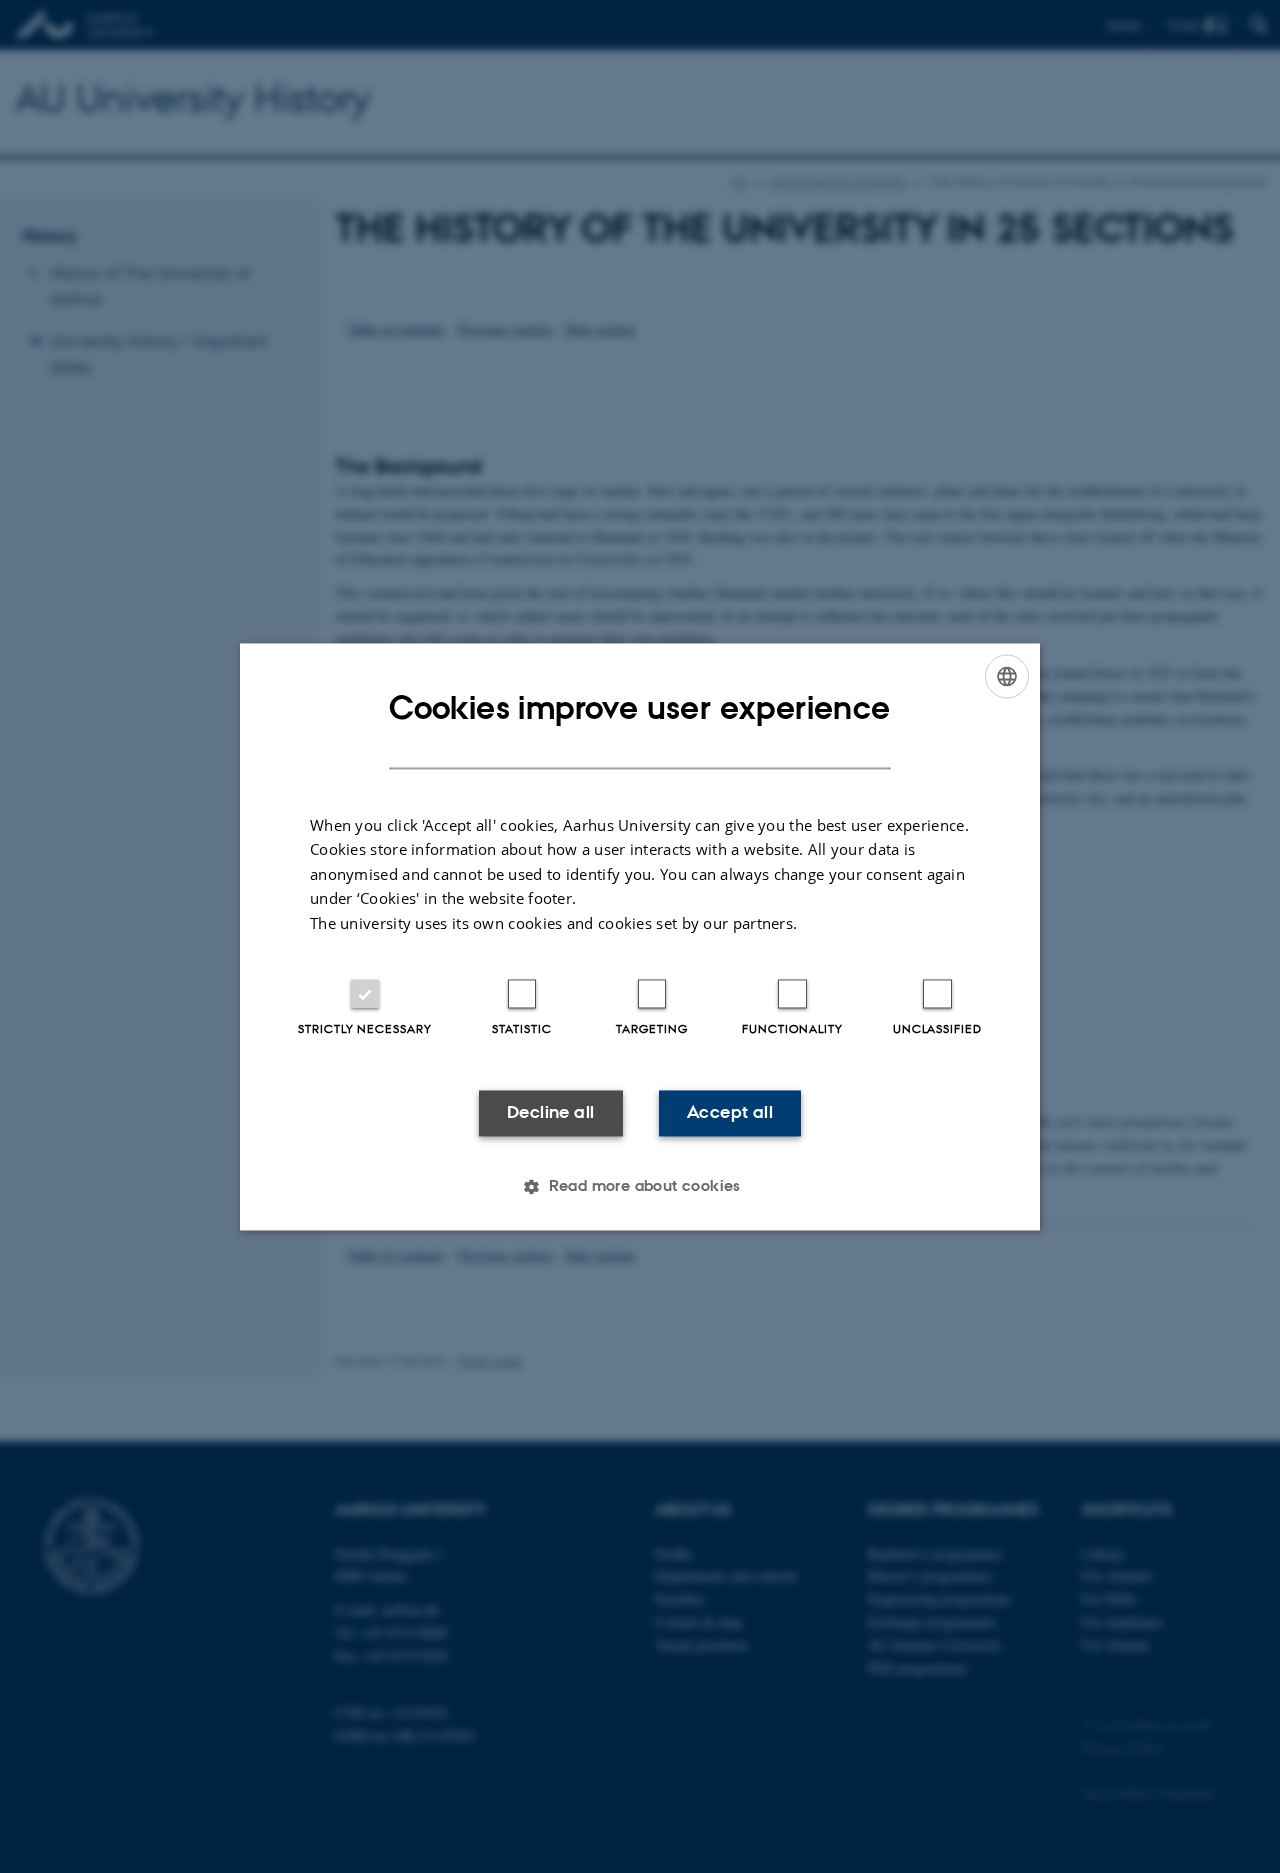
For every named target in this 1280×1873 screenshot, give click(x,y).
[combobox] (1007, 676)
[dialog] (640, 936)
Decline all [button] (550, 1113)
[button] (640, 1186)
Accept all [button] (730, 1113)
